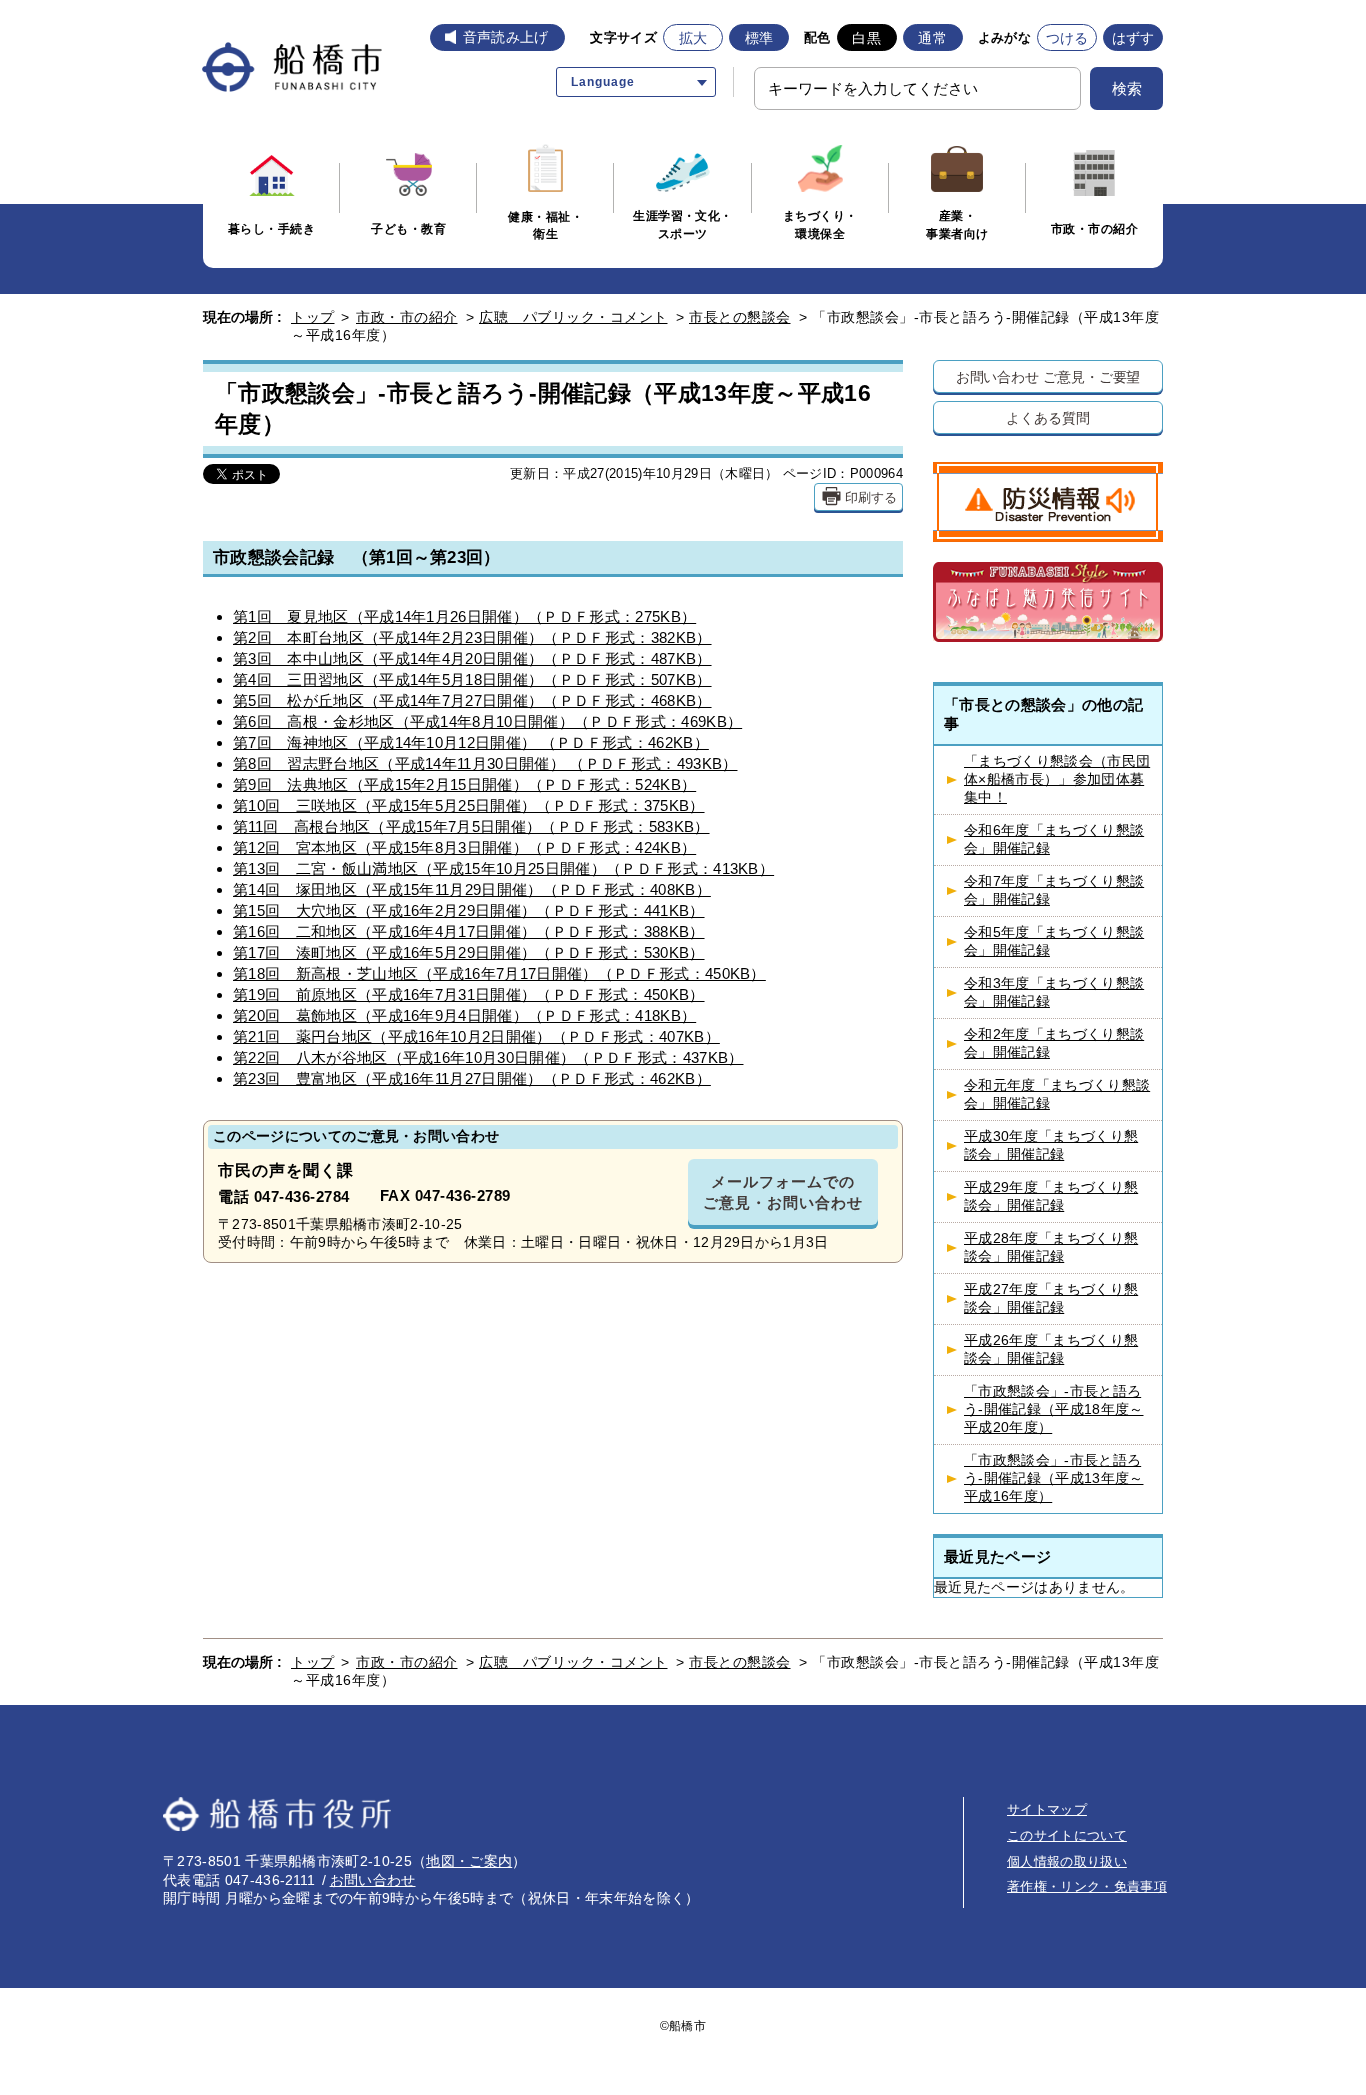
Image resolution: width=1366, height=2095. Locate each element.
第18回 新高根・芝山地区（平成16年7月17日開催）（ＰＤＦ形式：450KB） (499, 973)
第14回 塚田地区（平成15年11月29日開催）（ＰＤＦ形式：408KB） (472, 889)
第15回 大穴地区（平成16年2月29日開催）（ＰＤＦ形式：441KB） (469, 910)
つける (1067, 38)
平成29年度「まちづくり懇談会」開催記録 (1051, 1196)
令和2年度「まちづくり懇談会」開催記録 (1054, 1043)
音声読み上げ (506, 37)
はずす (1133, 38)
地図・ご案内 (469, 1861)
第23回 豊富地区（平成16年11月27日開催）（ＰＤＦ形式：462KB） (472, 1078)
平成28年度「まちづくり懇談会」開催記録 (1051, 1247)
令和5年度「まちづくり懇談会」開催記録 (1054, 941)
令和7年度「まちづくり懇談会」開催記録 (1054, 890)
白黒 (866, 38)
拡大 (693, 38)
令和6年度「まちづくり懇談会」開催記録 (1054, 839)
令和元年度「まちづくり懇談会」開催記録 (1057, 1094)
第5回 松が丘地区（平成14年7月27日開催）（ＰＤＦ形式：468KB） (472, 700)
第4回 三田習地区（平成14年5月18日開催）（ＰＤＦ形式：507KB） (472, 679)
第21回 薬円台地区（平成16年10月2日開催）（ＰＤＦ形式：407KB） (476, 1036)
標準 (759, 38)
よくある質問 (1047, 417)
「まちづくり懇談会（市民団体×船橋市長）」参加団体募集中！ (1057, 779)
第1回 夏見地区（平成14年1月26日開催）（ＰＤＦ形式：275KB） (464, 616)
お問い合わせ (373, 1880)
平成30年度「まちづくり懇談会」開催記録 (1051, 1145)
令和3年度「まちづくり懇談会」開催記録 (1054, 992)
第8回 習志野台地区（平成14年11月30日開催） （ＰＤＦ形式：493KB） (485, 763)
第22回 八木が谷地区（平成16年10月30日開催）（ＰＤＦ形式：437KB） (488, 1057)
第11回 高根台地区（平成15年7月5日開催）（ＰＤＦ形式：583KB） (471, 826)
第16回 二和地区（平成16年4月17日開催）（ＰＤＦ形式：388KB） (469, 931)
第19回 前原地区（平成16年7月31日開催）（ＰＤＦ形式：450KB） (469, 994)
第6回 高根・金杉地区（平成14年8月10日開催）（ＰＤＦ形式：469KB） (487, 721)
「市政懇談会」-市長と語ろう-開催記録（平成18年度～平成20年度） (1053, 1409)
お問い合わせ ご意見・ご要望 (1048, 376)
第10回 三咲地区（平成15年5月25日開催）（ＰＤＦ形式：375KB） (469, 805)
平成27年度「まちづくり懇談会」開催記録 (1051, 1298)
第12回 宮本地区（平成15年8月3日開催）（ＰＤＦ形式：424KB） (464, 847)
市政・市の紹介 (407, 317)
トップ (313, 317)
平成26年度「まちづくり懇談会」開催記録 (1051, 1349)
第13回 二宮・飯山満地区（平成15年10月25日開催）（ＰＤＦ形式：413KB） (503, 868)
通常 (932, 38)
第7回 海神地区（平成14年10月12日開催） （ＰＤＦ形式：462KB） (471, 742)
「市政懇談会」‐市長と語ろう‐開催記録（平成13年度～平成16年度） (1053, 1478)
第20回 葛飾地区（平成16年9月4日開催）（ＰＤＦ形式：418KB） (464, 1015)
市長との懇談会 (740, 317)
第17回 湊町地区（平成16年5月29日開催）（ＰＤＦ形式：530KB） (469, 952)
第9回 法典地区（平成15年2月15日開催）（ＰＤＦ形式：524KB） (464, 784)
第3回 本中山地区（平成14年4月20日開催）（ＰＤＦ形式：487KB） (472, 658)
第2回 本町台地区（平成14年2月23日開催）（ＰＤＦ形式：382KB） (472, 637)
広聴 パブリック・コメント (573, 317)
